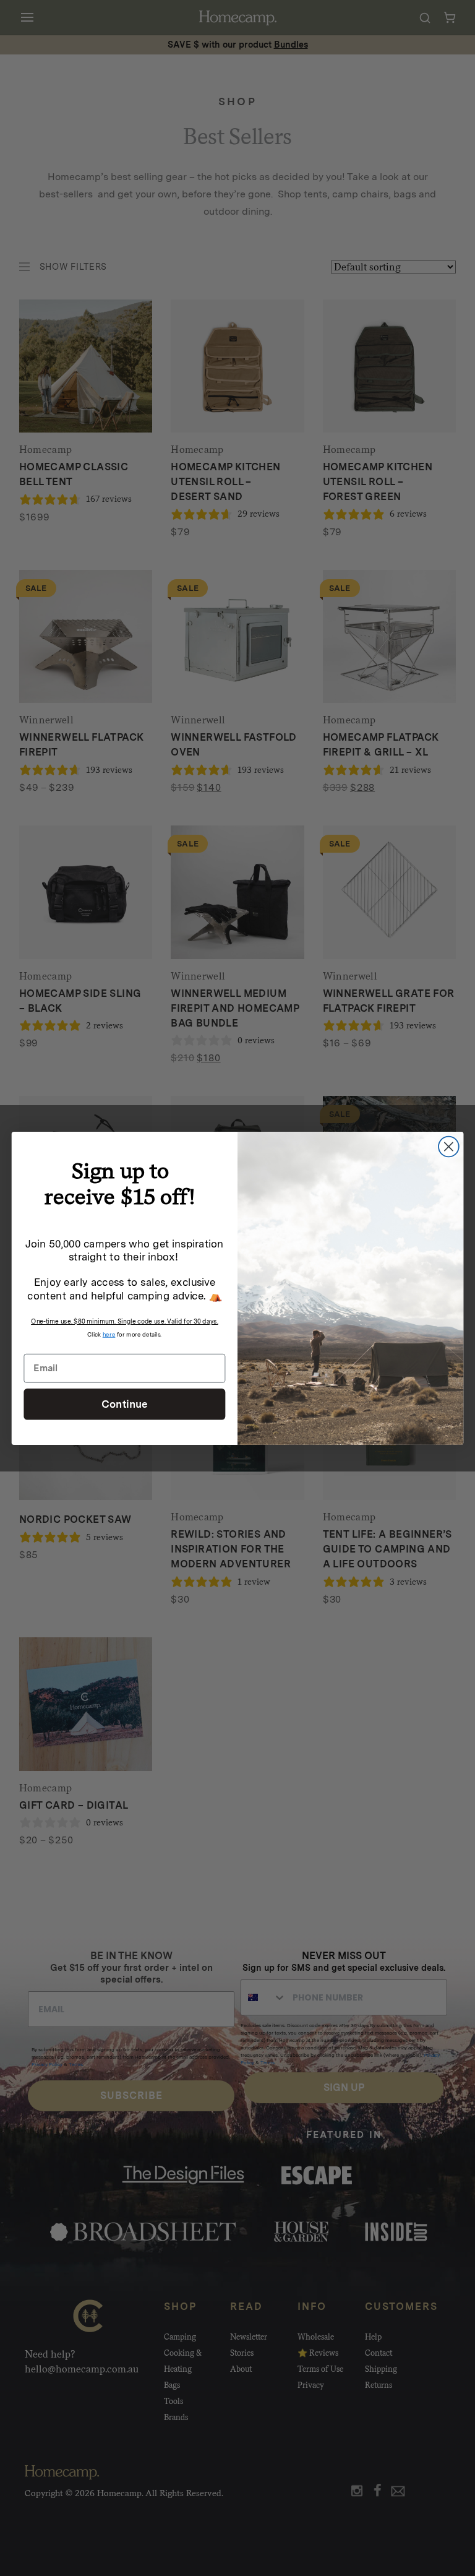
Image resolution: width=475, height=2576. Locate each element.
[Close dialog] (449, 1146)
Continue (125, 1403)
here (109, 1333)
